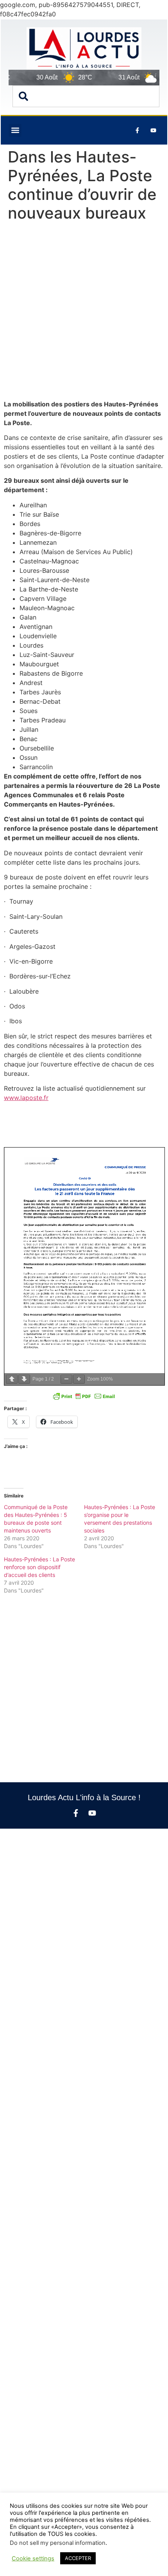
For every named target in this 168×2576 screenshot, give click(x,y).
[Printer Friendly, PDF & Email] (84, 1396)
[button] (15, 130)
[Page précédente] (12, 1379)
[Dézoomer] (66, 1379)
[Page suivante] (24, 1379)
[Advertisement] (84, 313)
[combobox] (86, 96)
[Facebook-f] (76, 1813)
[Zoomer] (79, 1379)
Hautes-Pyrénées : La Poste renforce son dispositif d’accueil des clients (39, 1567)
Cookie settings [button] (33, 2558)
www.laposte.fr (26, 1098)
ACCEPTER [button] (78, 2558)
